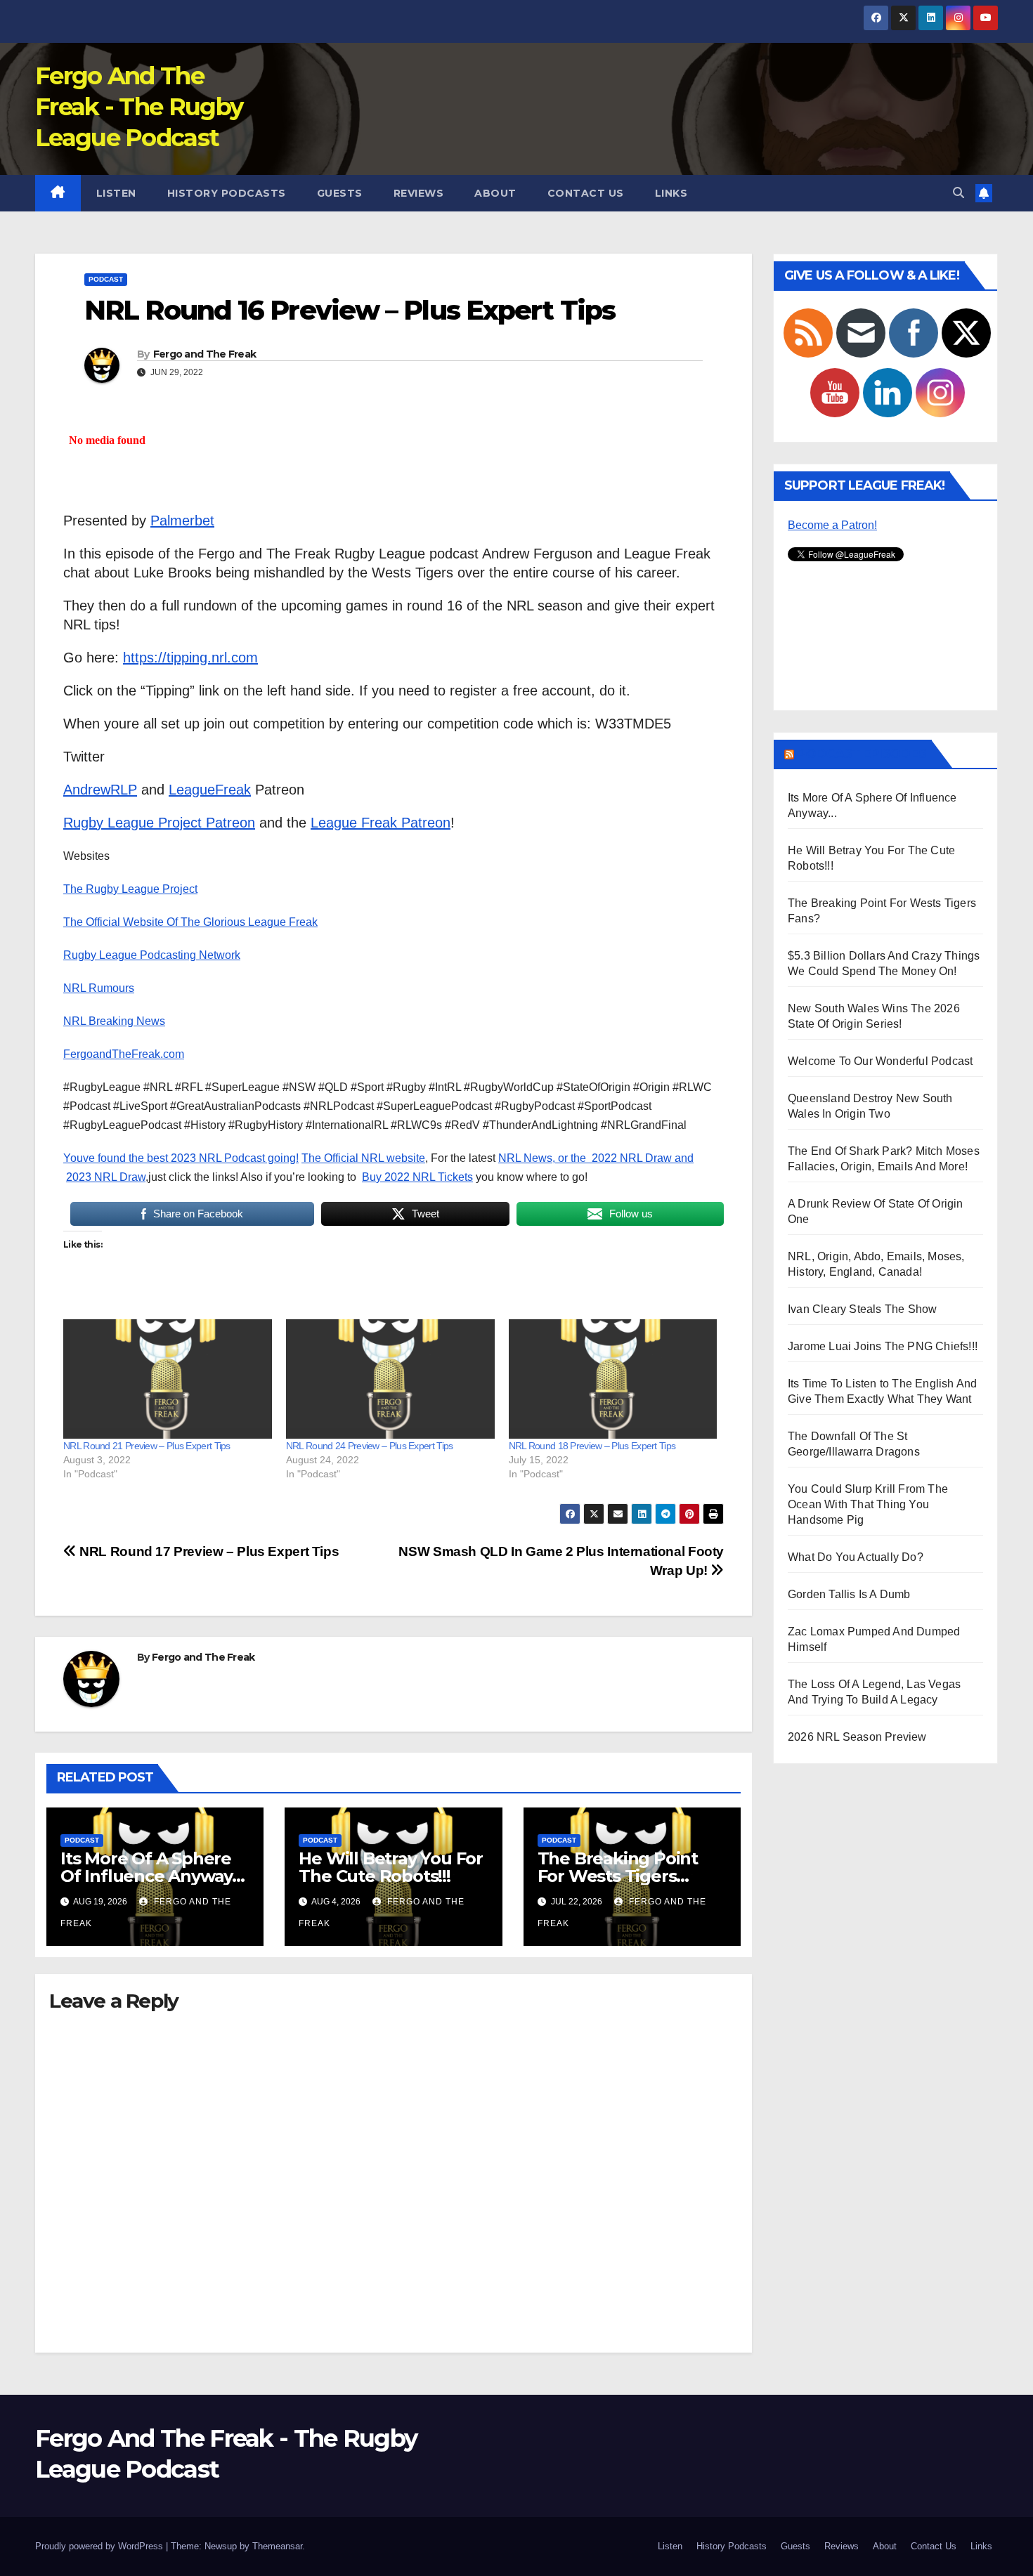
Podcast (106, 279)
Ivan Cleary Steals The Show (862, 1309)
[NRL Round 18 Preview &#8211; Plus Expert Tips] (613, 1379)
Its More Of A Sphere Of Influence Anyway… (152, 1867)
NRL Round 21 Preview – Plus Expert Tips (147, 1446)
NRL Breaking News (114, 1021)
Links (671, 193)
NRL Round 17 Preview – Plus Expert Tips (208, 1551)
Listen (116, 193)
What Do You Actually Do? (856, 1557)
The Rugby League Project (130, 889)
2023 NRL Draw (106, 1177)
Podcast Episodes (862, 754)
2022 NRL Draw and (643, 1158)
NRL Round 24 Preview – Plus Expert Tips (370, 1446)
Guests (340, 193)
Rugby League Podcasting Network (152, 955)
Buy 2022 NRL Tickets (417, 1177)
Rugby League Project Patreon (159, 823)
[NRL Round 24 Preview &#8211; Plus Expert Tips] (390, 1379)
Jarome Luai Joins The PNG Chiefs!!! (883, 1346)
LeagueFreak (210, 790)
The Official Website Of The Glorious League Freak (190, 922)
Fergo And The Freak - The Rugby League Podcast (139, 107)
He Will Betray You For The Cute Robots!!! (391, 1867)
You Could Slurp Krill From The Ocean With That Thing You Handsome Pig (868, 1504)
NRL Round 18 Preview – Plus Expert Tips (592, 1446)
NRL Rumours (99, 988)
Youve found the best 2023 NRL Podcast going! (181, 1158)
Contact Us (586, 193)
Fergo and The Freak (205, 354)
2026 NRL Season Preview (857, 1737)
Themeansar (277, 2546)
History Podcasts (227, 193)
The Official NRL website (363, 1158)
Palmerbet (182, 521)
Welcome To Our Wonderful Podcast (880, 1061)
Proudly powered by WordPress (100, 2546)
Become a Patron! (832, 525)
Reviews (419, 193)
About (495, 193)
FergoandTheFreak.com (124, 1054)
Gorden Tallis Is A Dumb (849, 1594)
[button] (959, 193)
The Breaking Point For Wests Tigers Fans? (618, 1876)
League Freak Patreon (381, 823)
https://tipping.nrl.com (190, 658)
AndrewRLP (100, 790)
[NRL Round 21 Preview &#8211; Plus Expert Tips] (168, 1379)
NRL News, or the (545, 1158)
